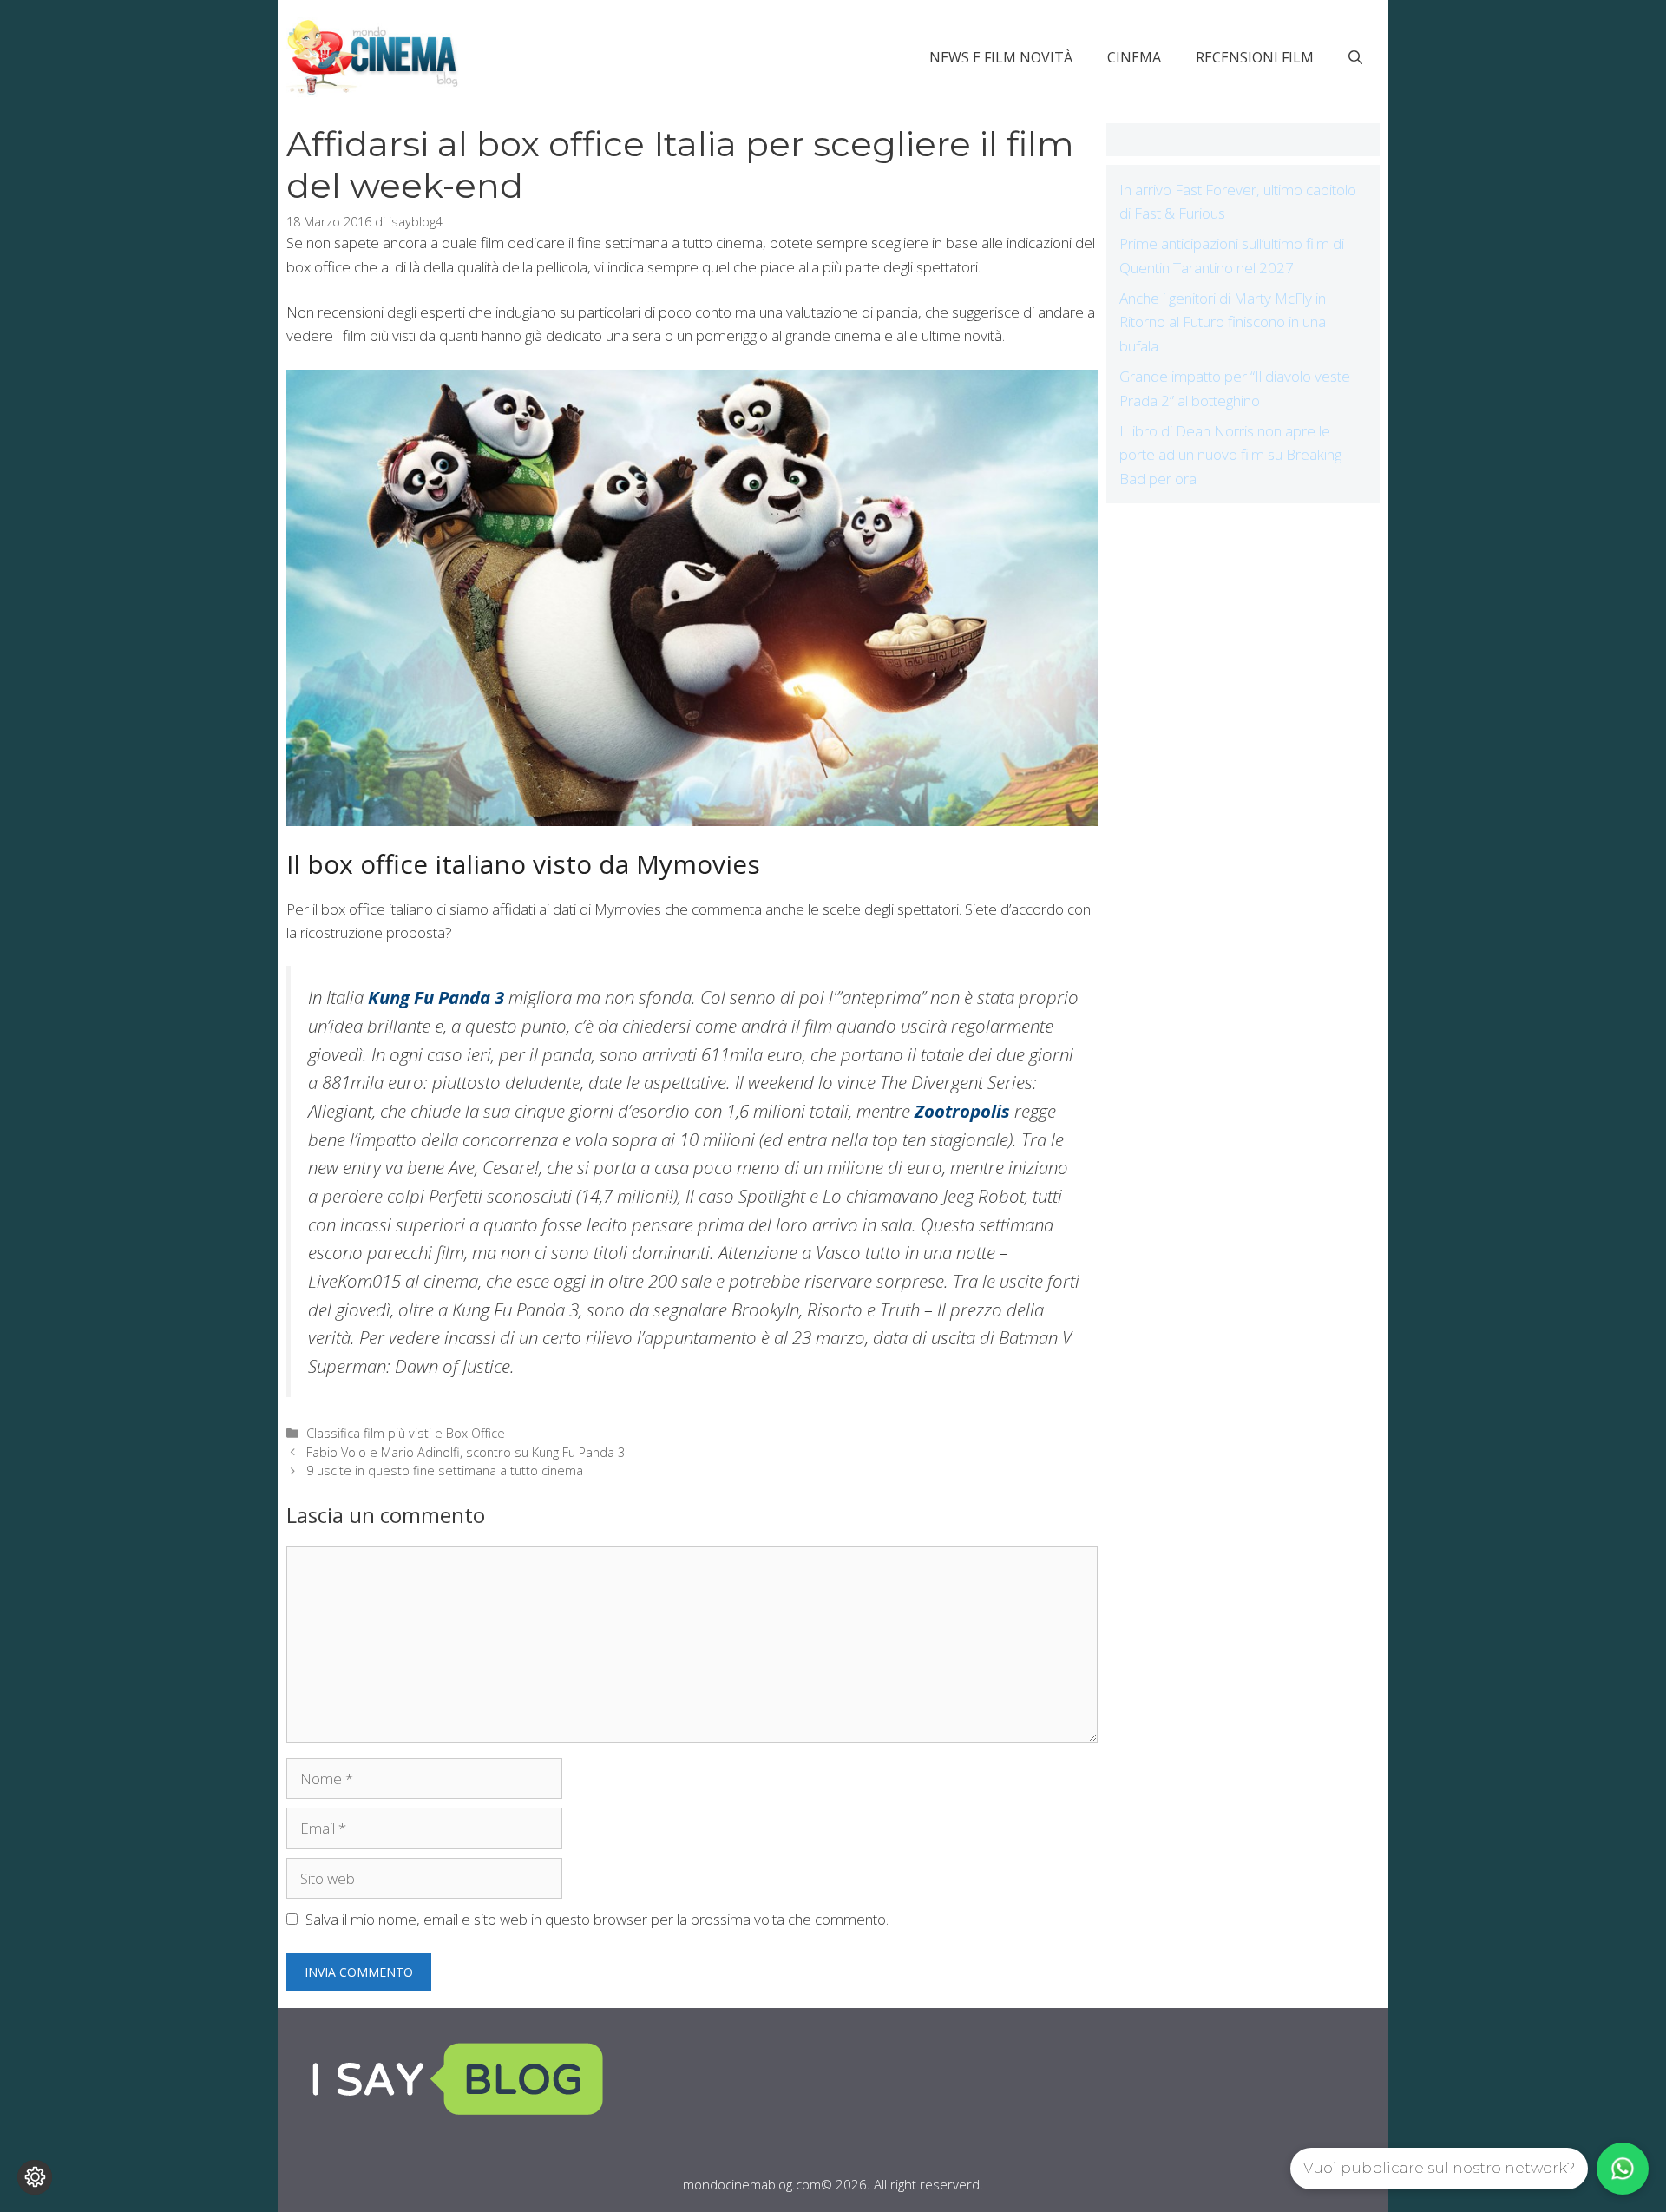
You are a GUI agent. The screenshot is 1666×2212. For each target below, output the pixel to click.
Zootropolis (962, 1111)
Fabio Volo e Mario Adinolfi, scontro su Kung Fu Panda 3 (466, 1452)
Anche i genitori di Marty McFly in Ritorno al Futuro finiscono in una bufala (1223, 322)
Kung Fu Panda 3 (436, 997)
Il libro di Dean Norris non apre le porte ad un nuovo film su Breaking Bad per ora (1230, 454)
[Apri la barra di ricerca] (1355, 57)
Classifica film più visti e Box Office (406, 1433)
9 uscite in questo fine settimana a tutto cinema (445, 1470)
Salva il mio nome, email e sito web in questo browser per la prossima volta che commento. (597, 1919)
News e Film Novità (1001, 57)
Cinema (1134, 57)
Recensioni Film (1255, 57)
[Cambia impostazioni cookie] (35, 2177)
